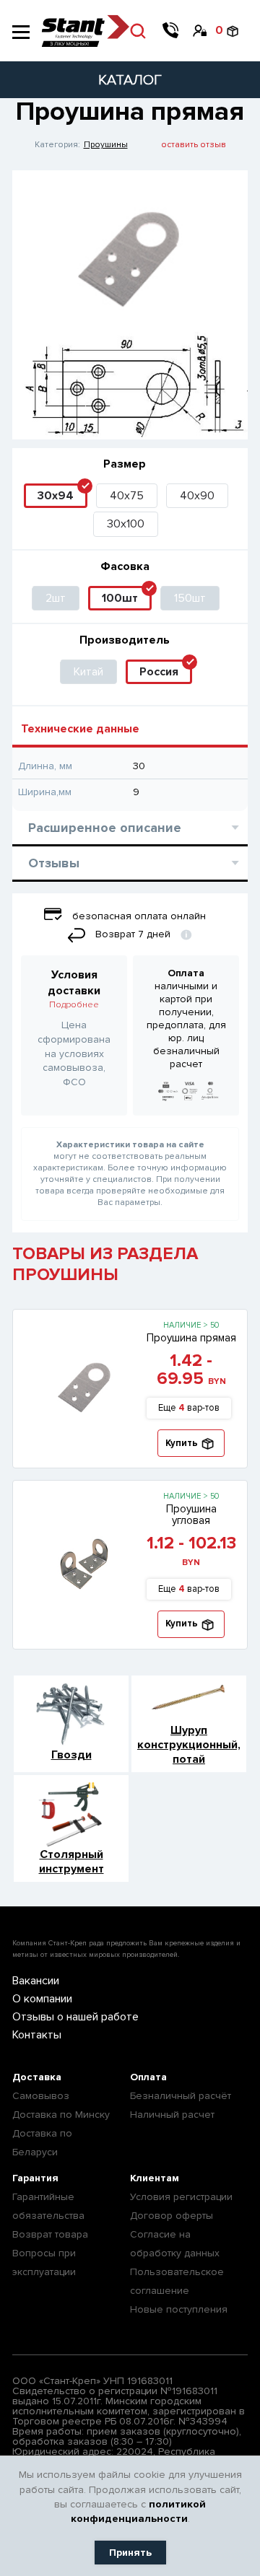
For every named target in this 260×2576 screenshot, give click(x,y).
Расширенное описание (105, 828)
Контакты (37, 2035)
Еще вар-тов (189, 1408)
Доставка (37, 2077)
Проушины (106, 145)
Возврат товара (50, 2234)
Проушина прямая (191, 1338)
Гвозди (71, 1755)
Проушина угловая (191, 1515)
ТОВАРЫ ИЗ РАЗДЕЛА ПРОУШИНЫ (105, 1264)
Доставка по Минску (61, 2115)
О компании (42, 1999)
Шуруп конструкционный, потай (189, 1745)
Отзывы (54, 863)
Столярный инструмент (71, 1862)
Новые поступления (179, 2309)
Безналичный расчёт (181, 2096)
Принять (130, 2553)
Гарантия (35, 2178)
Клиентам (155, 2178)
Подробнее (74, 1005)
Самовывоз (41, 2096)
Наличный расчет (172, 2115)
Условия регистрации (181, 2197)
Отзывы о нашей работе (75, 2017)
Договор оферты (172, 2216)
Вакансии (36, 1981)
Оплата (148, 2077)
